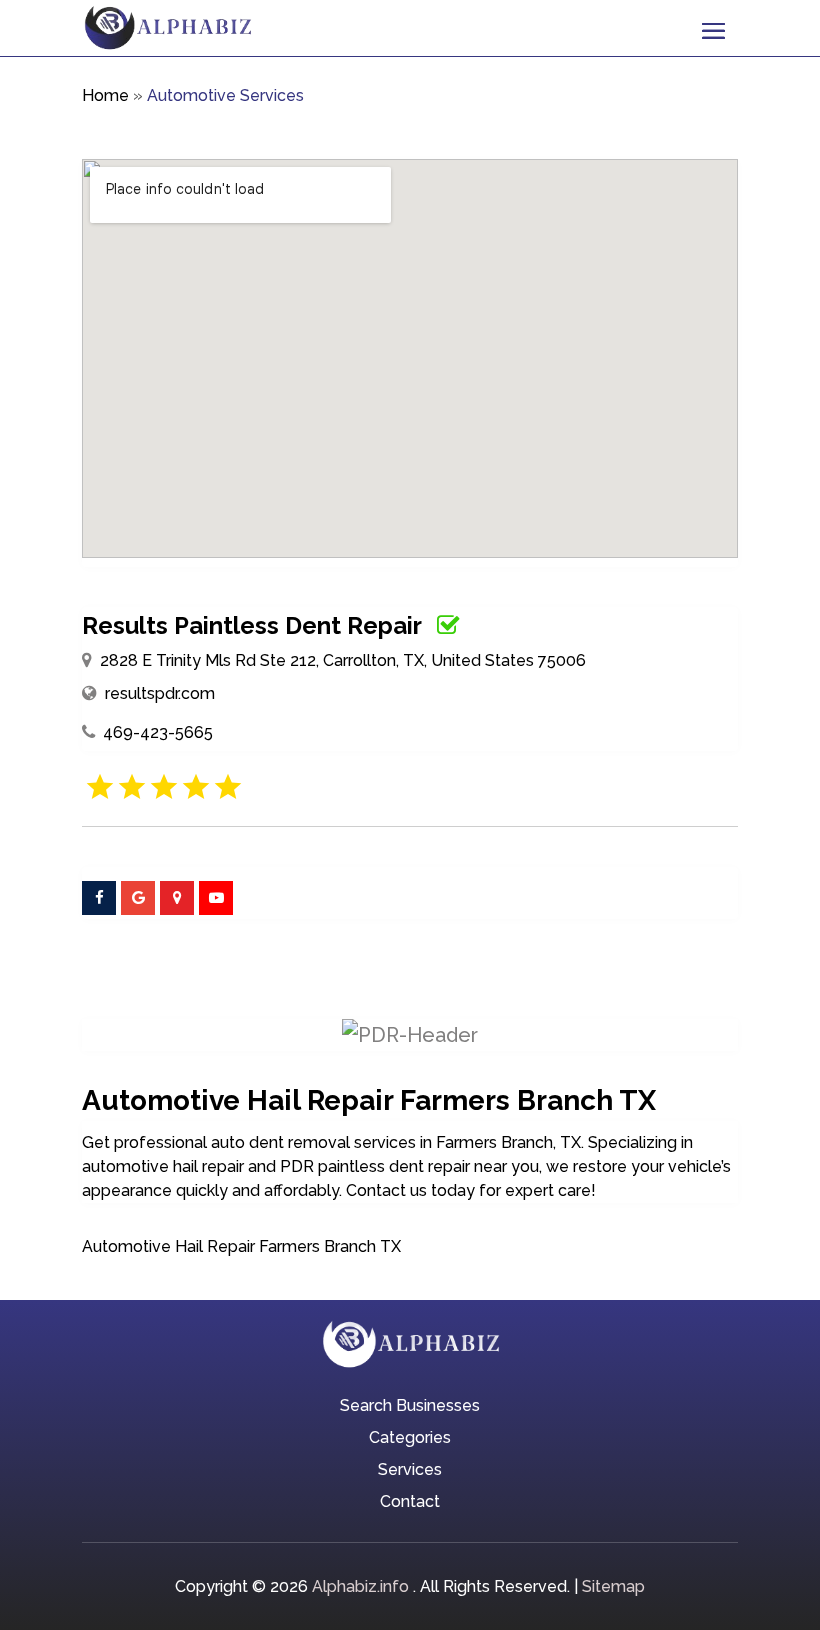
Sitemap (613, 1586)
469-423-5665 (158, 732)
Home (105, 95)
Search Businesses (410, 1407)
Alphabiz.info (360, 1586)
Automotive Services (225, 95)
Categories (410, 1439)
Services (410, 1471)
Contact (410, 1503)
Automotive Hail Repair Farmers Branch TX (241, 1246)
